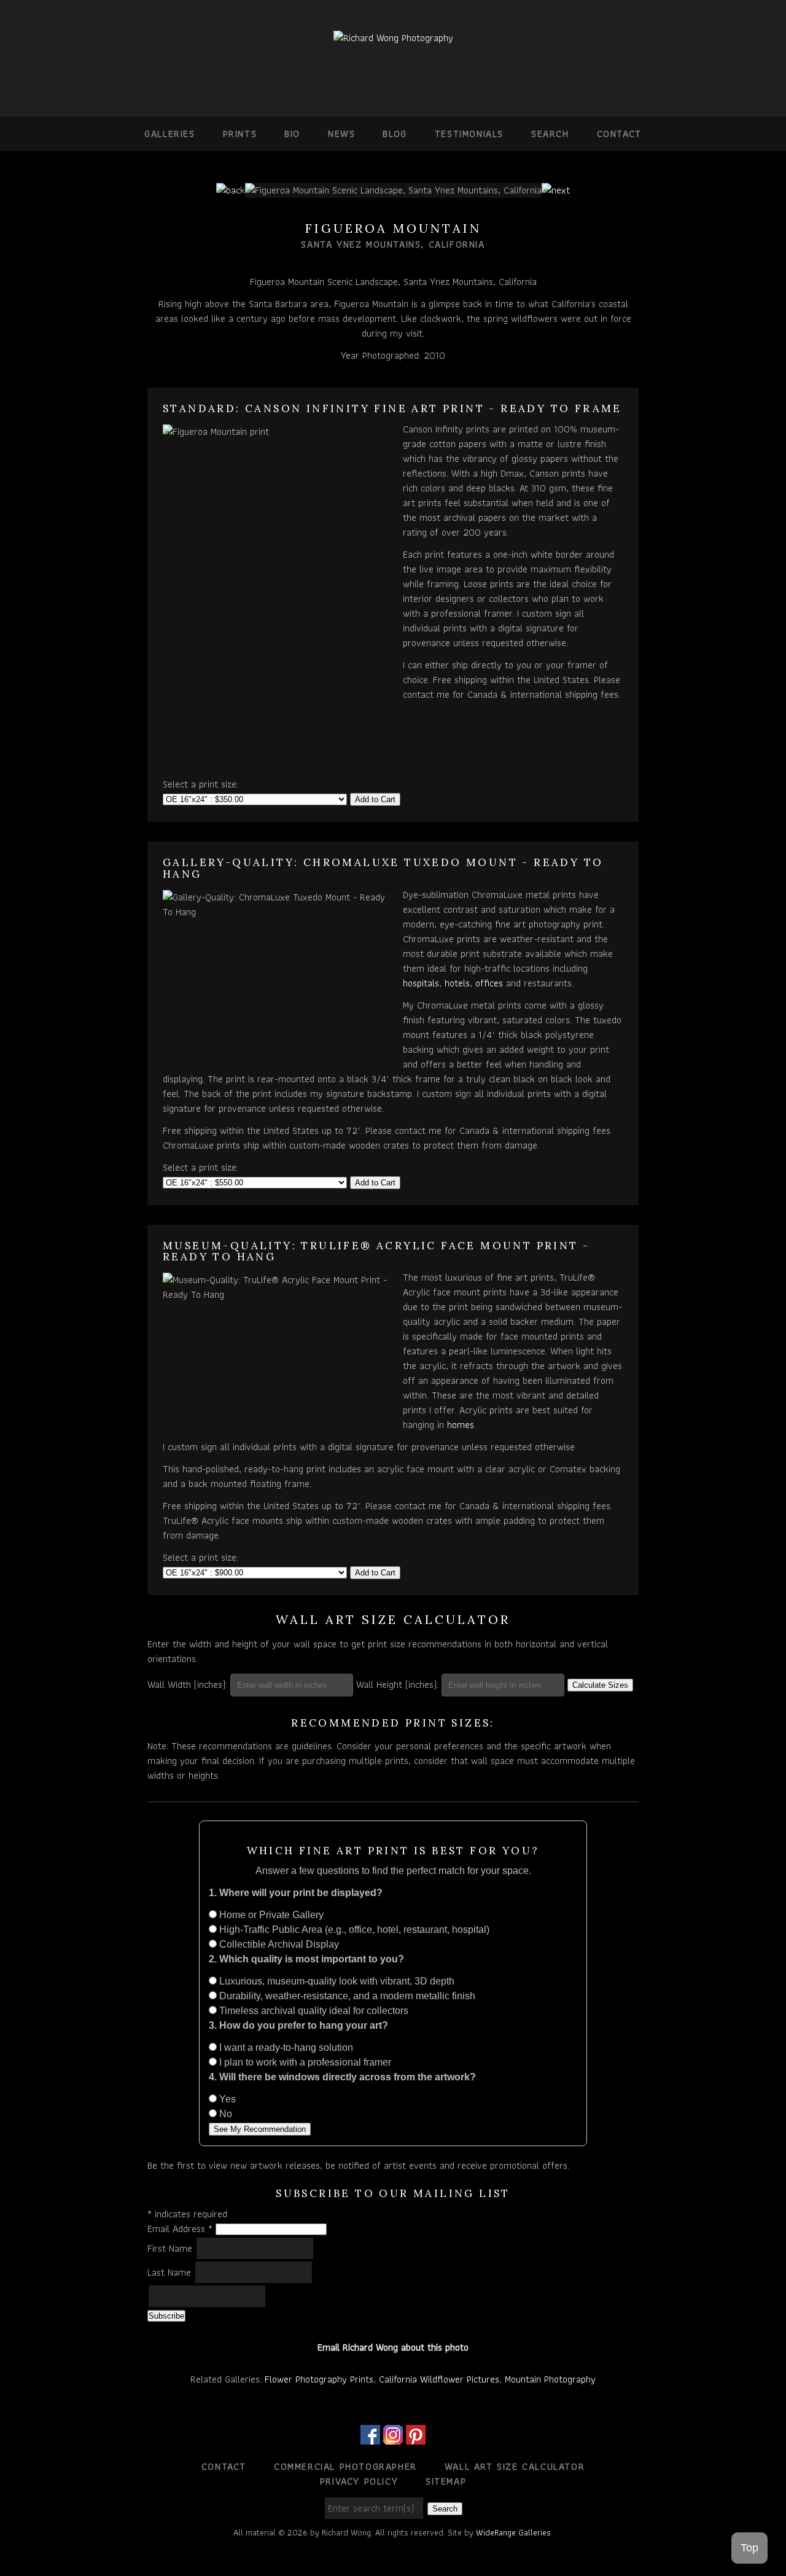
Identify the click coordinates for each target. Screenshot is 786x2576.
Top (749, 2548)
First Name (171, 2248)
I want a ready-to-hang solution (285, 2047)
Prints (240, 134)
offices (489, 983)
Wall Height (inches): (397, 1684)
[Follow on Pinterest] (416, 2437)
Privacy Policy (359, 2481)
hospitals (421, 983)
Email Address (180, 2229)
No (224, 2114)
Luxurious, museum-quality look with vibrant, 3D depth (336, 1981)
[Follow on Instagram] (393, 2437)
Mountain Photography (550, 2379)
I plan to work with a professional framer (304, 2062)
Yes (226, 2099)
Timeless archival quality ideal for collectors (313, 2011)
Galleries (169, 134)
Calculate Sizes (600, 1685)
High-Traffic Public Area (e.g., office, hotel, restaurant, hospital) (353, 1930)
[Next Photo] (556, 190)
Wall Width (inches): (187, 1684)
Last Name (171, 2272)
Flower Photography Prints (319, 2379)
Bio (292, 134)
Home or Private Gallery (270, 1915)
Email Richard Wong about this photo (393, 2347)
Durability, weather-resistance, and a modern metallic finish (346, 1996)
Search (550, 134)
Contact (619, 134)
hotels (457, 983)
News (341, 134)
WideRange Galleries (513, 2532)
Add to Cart (375, 799)
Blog (395, 134)
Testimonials (469, 134)
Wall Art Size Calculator (515, 2466)
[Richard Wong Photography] (393, 38)
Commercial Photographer (345, 2466)
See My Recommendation (260, 2129)
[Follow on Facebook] (370, 2437)
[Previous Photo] (231, 190)
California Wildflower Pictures (439, 2379)
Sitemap (446, 2481)
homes (461, 1425)
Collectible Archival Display (278, 1944)
